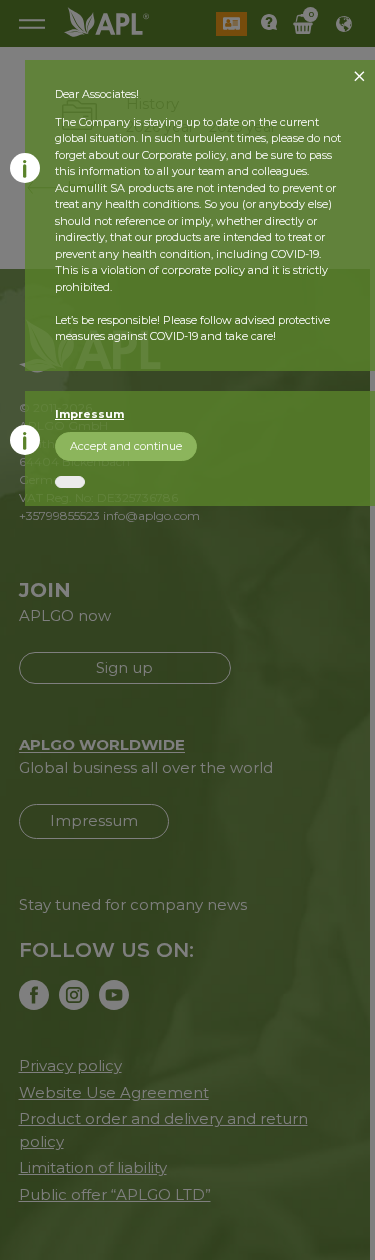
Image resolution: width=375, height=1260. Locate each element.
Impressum (89, 414)
